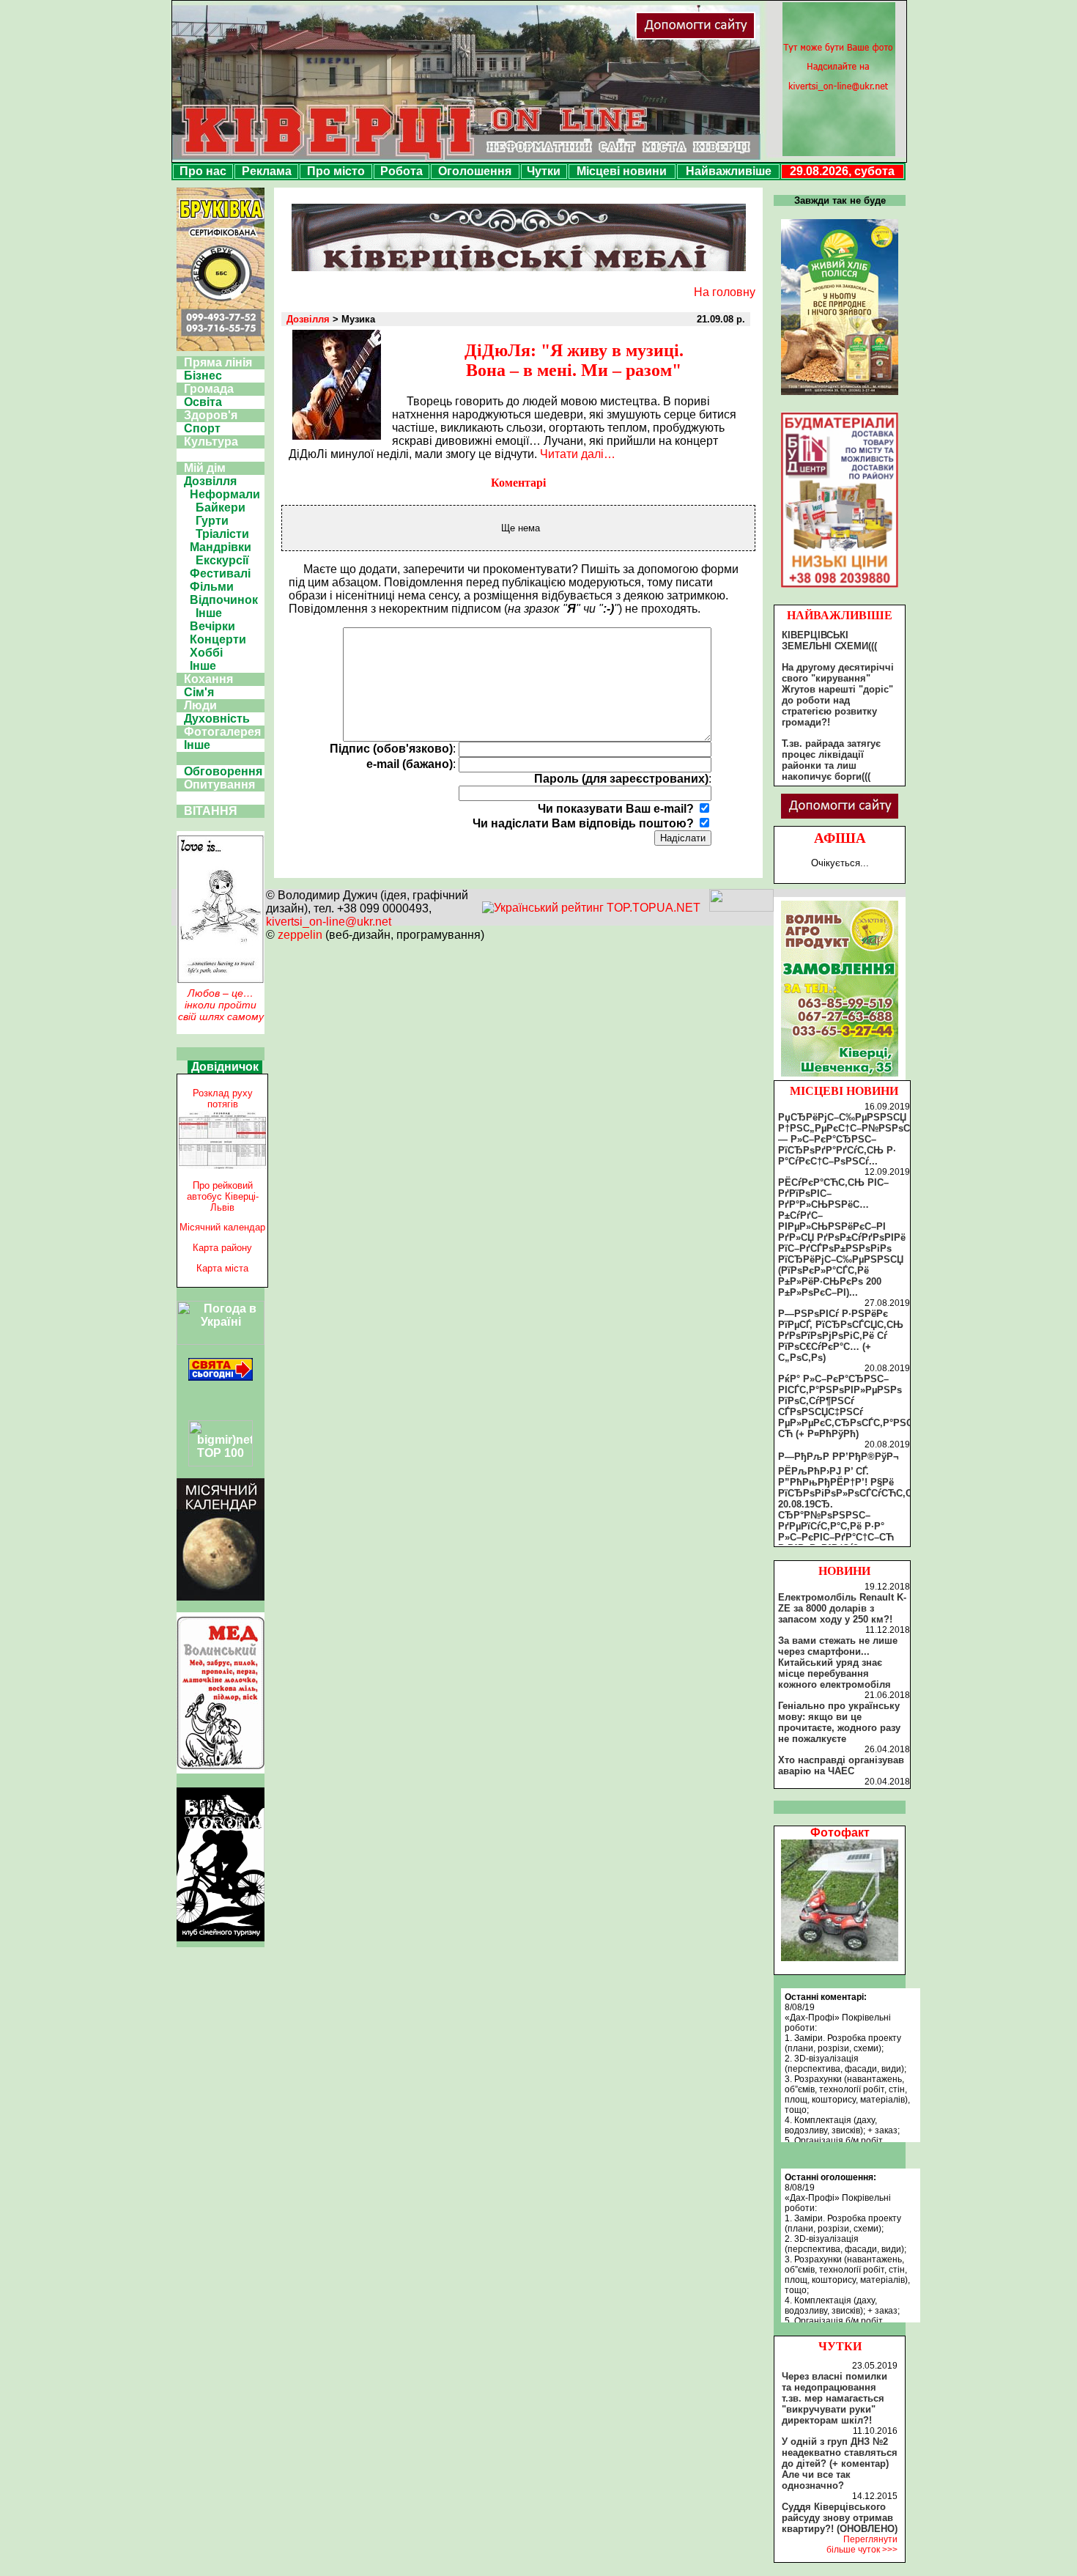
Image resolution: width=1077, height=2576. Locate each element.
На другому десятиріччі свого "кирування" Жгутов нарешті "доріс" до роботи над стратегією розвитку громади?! (838, 695)
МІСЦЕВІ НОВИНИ (844, 1091)
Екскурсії (222, 560)
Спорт (202, 428)
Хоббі (206, 653)
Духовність (217, 719)
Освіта (203, 402)
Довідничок (225, 1067)
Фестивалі (220, 573)
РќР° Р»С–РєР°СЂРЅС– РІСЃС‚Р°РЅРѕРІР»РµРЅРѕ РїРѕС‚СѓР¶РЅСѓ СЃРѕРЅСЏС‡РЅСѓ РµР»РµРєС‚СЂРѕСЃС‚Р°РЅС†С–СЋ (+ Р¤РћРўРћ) (854, 1406)
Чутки (544, 171)
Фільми (212, 587)
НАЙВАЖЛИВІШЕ (840, 615)
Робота (401, 171)
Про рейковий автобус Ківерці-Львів (223, 1196)
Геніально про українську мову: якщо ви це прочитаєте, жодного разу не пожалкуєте (839, 1722)
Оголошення (475, 171)
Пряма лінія (218, 362)
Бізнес (203, 376)
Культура (211, 442)
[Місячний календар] (221, 1597)
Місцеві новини (622, 171)
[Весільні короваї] (840, 1077)
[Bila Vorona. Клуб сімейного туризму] (221, 1941)
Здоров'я (211, 415)
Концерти (218, 639)
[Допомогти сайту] (743, 36)
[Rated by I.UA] (741, 908)
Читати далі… (578, 454)
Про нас (203, 171)
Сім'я (199, 692)
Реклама (267, 171)
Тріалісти (222, 534)
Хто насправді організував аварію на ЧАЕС (841, 1765)
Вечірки (212, 626)
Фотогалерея (222, 732)
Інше (209, 613)
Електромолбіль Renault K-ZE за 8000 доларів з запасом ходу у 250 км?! (842, 1608)
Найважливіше (729, 171)
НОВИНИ (844, 1571)
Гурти (212, 521)
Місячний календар (222, 1227)
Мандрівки (221, 547)
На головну (725, 292)
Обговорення (223, 771)
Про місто (336, 171)
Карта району (222, 1248)
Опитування (219, 785)
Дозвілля (210, 481)
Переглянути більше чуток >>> (862, 2544)
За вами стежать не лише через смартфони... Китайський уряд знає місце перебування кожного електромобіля (838, 1662)
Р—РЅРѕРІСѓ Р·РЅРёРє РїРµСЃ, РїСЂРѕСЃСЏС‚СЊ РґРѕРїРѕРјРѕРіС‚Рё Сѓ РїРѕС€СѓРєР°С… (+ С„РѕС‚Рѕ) (841, 1336)
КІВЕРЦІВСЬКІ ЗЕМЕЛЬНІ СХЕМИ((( (829, 641)
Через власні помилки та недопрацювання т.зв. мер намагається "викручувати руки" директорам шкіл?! (834, 2398)
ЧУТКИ (840, 2346)
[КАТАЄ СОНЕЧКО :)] (840, 1957)
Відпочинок (224, 600)
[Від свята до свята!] (221, 1377)
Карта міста (222, 1268)
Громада (209, 389)
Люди (200, 705)
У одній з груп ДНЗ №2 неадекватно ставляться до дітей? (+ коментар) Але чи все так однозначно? (840, 2464)
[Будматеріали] (840, 587)
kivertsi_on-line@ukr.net (329, 922)
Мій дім (205, 468)
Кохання (208, 679)
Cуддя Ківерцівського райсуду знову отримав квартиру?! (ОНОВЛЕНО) (840, 2518)
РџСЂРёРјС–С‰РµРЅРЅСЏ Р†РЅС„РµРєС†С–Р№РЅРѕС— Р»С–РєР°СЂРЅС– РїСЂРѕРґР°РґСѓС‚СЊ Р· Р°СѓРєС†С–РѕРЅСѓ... (844, 1139)
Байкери (221, 508)
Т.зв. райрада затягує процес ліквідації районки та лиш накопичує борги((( (831, 760)
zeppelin (300, 935)
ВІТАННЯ (211, 811)
